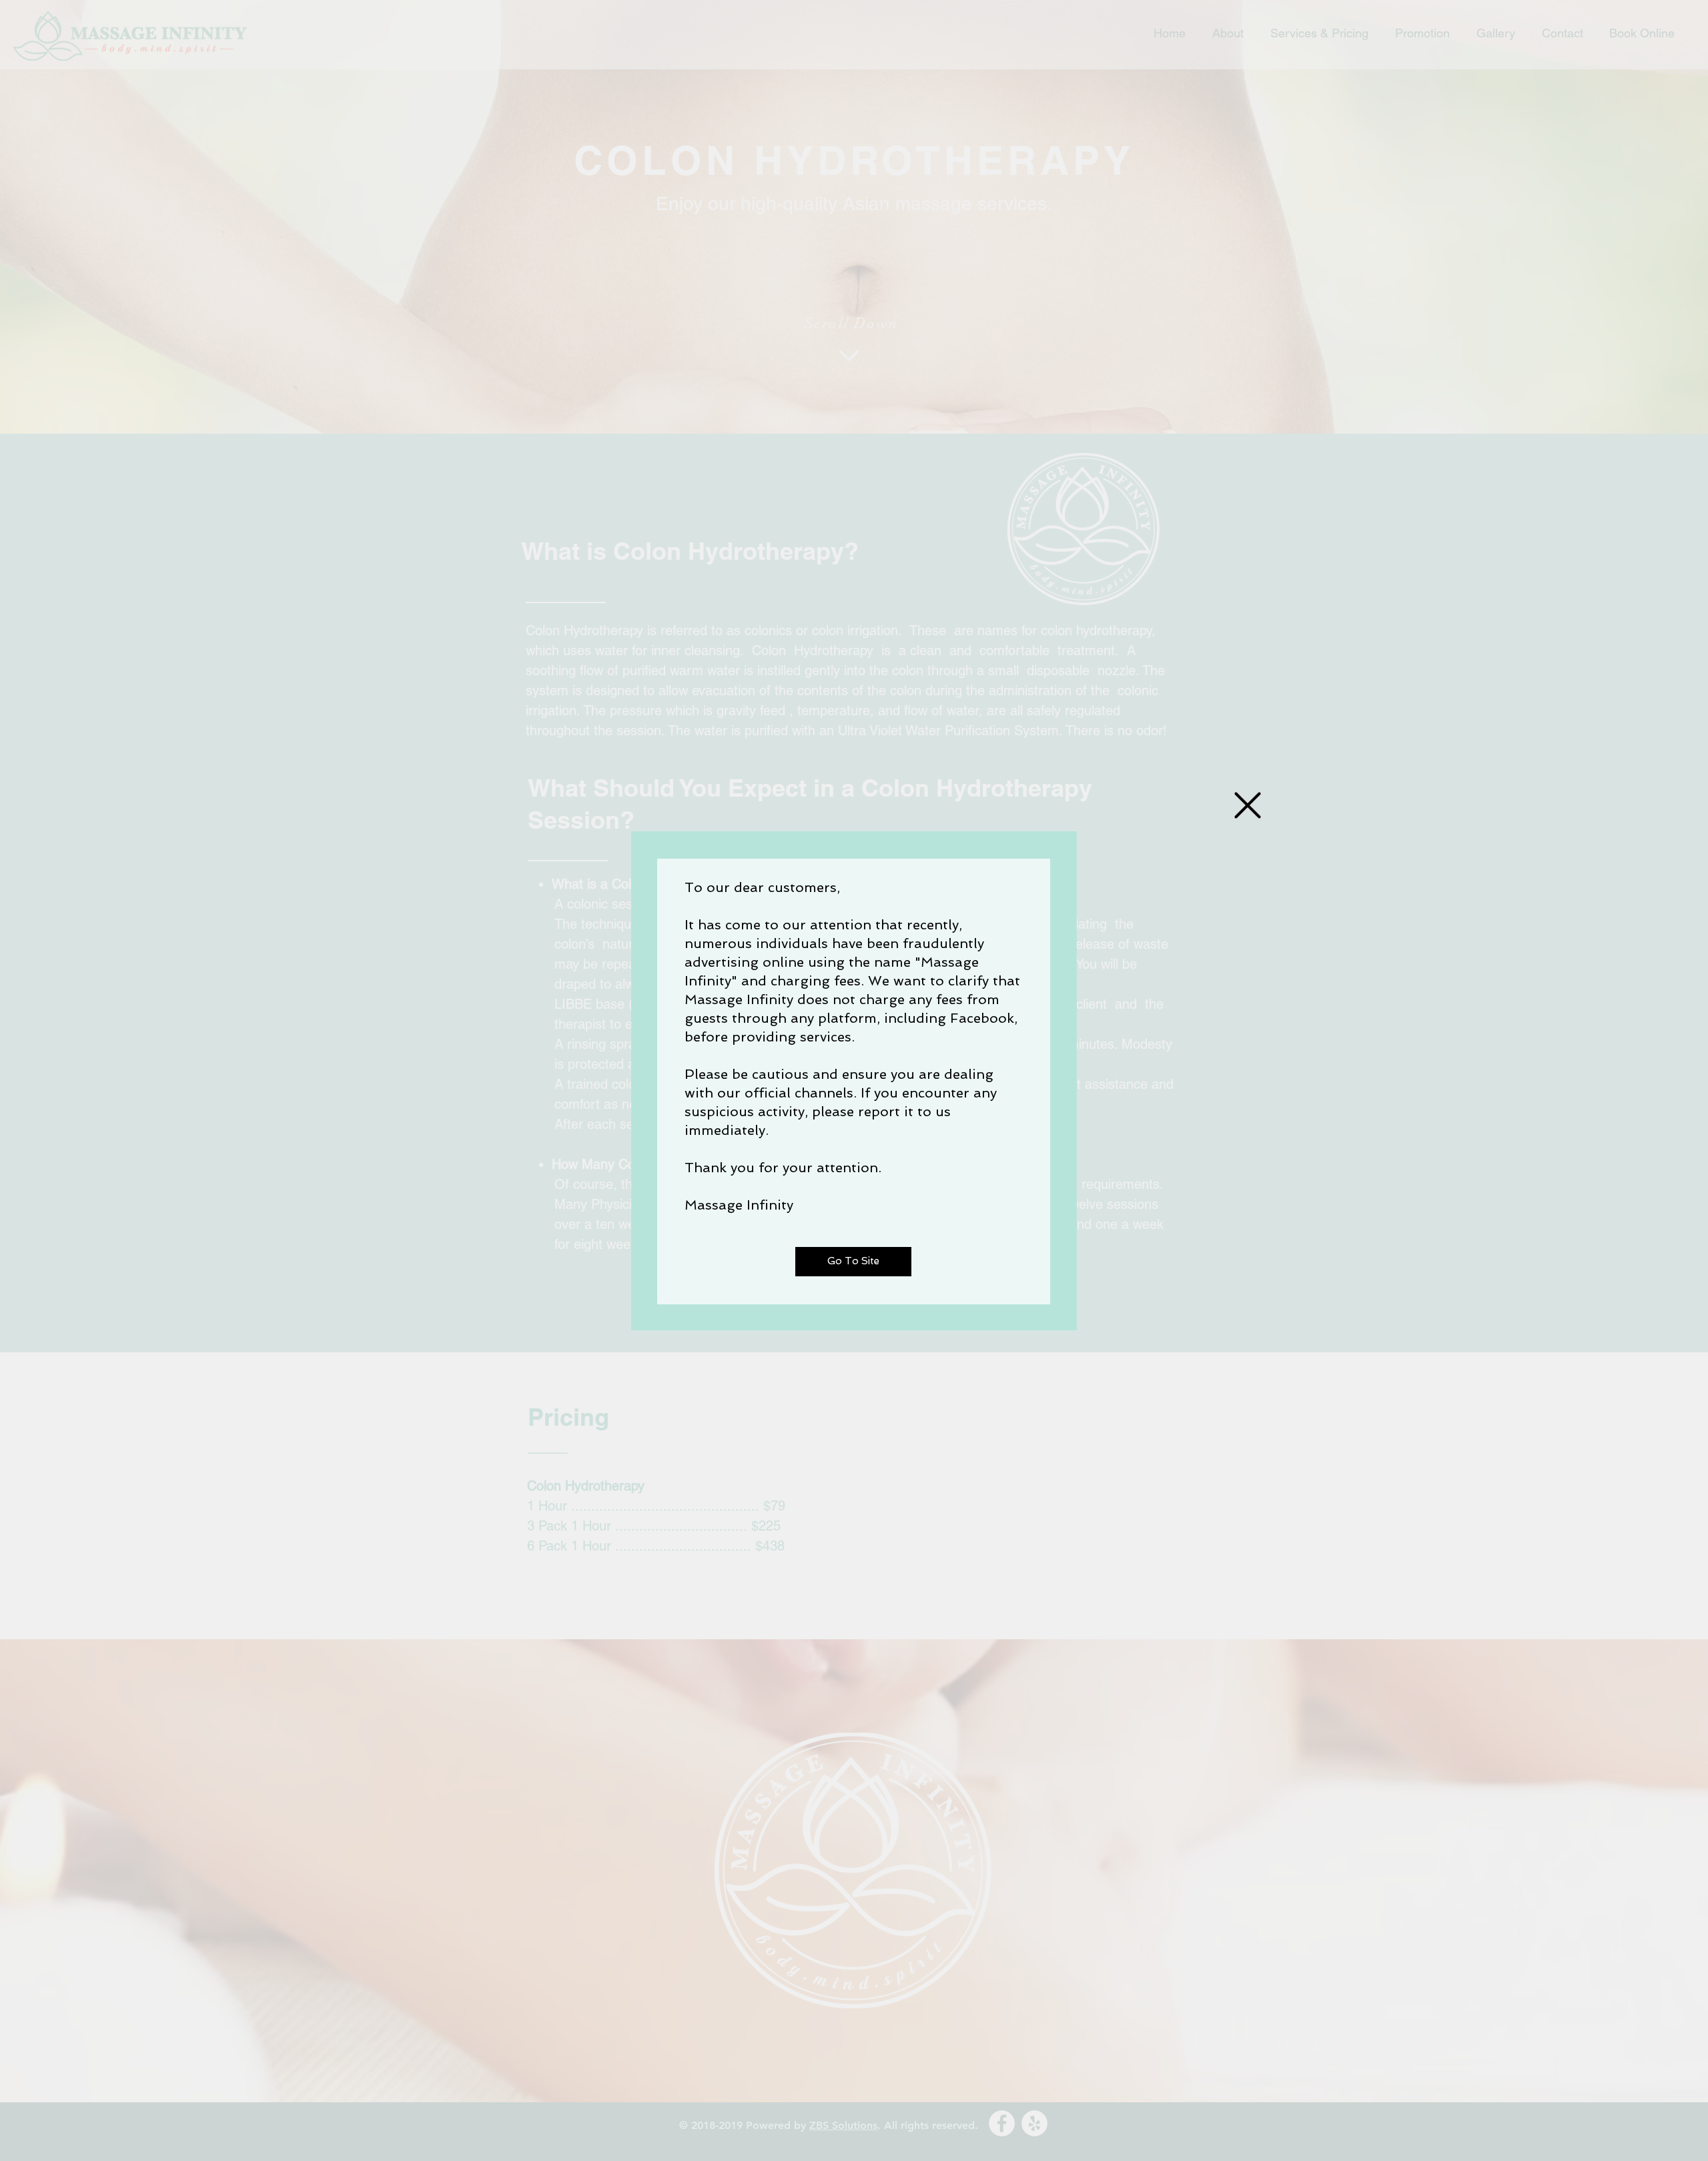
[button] (1248, 805)
